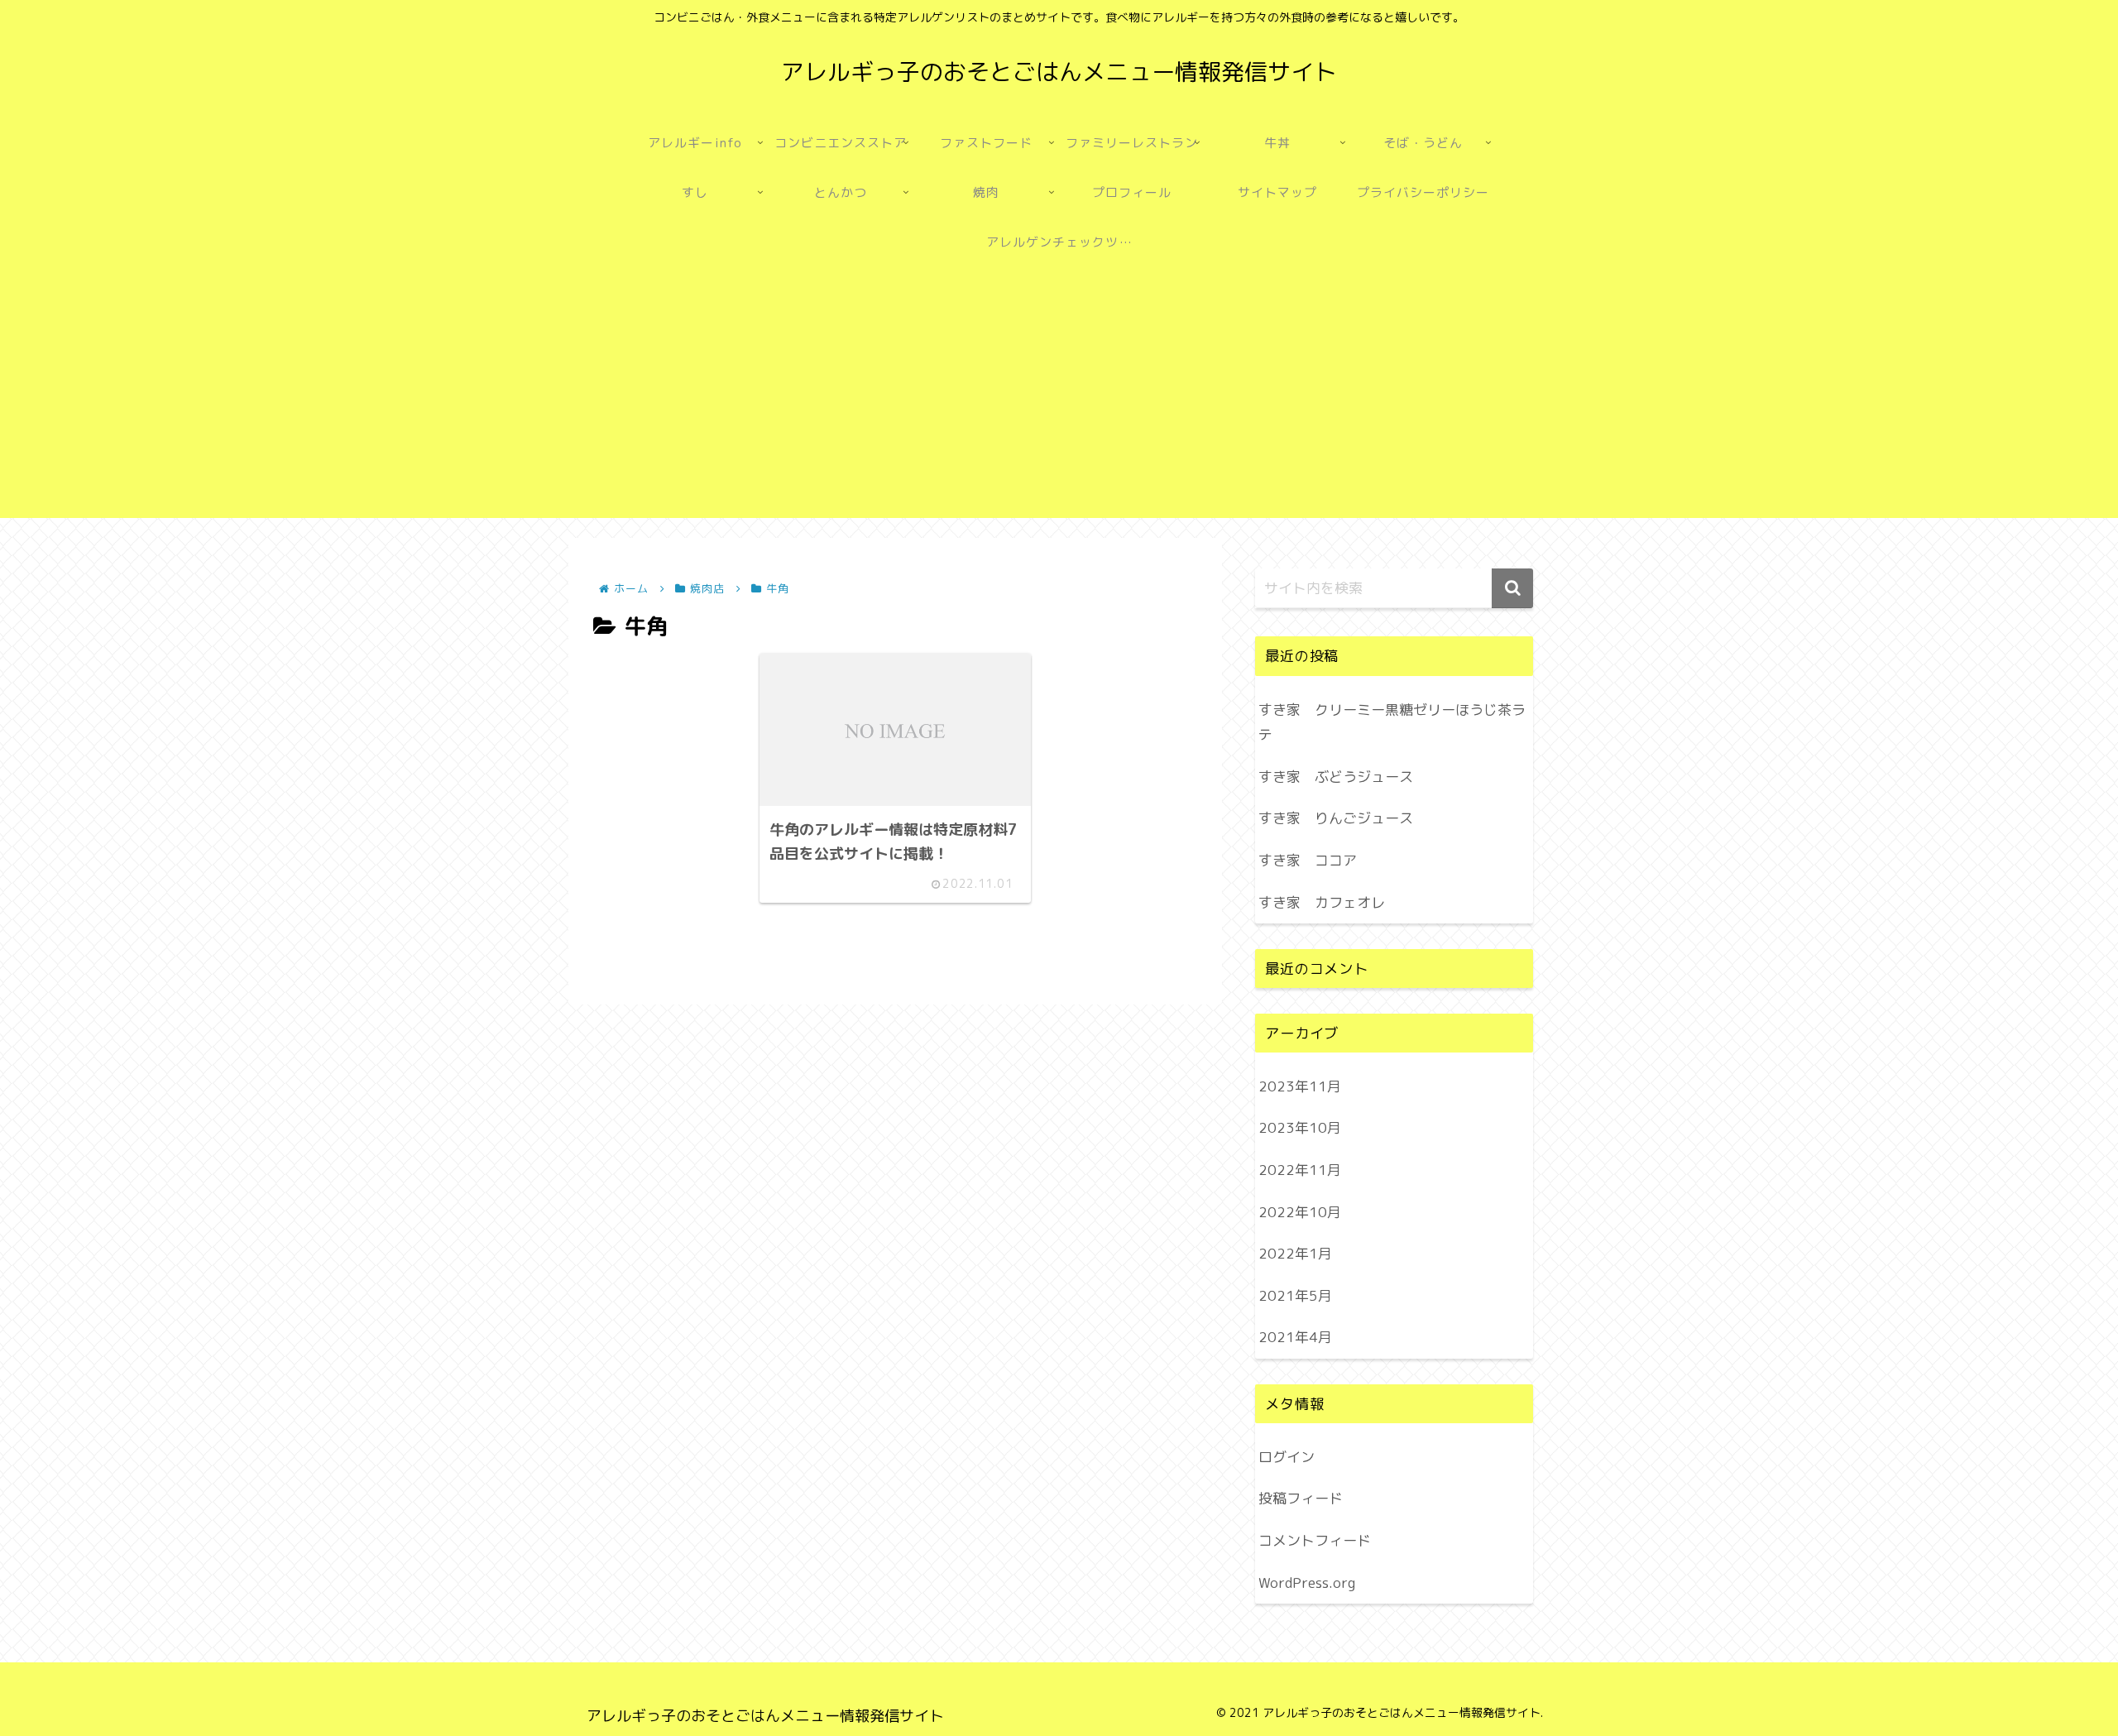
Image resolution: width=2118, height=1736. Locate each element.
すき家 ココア (1308, 860)
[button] (1512, 588)
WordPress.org (1307, 1583)
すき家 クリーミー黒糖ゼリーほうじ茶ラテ (1392, 722)
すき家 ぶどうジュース (1336, 777)
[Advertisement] (1059, 402)
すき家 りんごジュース (1336, 818)
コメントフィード (1315, 1540)
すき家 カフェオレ (1322, 902)
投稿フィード (1301, 1498)
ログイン (1287, 1457)
